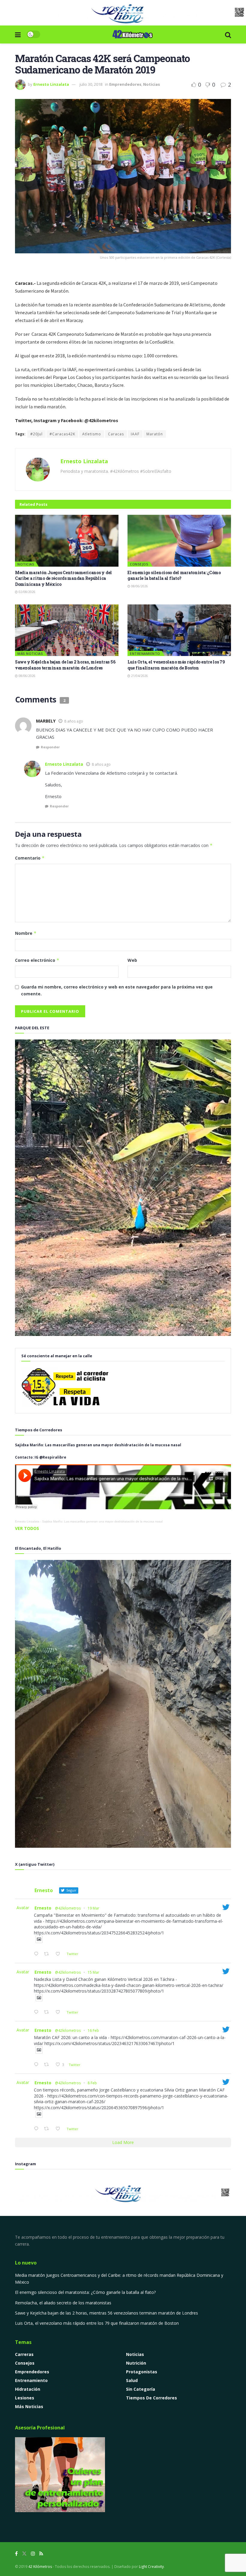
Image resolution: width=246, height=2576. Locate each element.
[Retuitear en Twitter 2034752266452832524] (48, 1954)
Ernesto (43, 1908)
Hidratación (28, 2389)
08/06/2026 (139, 586)
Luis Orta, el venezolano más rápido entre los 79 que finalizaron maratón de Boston (176, 665)
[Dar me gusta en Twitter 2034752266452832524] (60, 1954)
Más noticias (30, 653)
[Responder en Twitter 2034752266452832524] (37, 1954)
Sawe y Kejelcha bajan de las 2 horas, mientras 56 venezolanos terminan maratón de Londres (65, 665)
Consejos (139, 564)
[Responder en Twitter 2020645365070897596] (37, 2129)
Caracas (116, 434)
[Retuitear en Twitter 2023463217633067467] (48, 2065)
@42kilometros (68, 1908)
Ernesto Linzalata (51, 84)
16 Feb (93, 2030)
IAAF (135, 434)
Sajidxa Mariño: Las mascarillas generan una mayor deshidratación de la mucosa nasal (102, 1521)
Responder (50, 747)
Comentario (30, 858)
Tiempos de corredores (151, 2398)
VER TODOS (27, 1528)
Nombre (26, 933)
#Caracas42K (62, 434)
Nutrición (136, 2363)
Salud (132, 2380)
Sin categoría (141, 2389)
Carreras (24, 2354)
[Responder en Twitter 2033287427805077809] (37, 2012)
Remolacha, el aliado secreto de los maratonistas (63, 2303)
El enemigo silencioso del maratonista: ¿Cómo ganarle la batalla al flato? (174, 575)
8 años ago (74, 721)
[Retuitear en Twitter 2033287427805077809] (48, 2012)
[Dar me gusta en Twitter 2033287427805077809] (60, 2012)
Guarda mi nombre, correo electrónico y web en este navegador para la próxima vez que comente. (117, 990)
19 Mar (93, 1908)
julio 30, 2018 (91, 84)
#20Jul (36, 434)
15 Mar (93, 1972)
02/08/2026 (27, 592)
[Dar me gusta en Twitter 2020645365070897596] (60, 2129)
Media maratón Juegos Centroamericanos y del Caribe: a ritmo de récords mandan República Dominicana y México (63, 578)
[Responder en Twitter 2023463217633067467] (37, 2065)
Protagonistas (142, 2372)
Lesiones (25, 2398)
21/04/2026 (139, 676)
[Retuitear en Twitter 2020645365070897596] (48, 2129)
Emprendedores (125, 84)
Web (132, 960)
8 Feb (92, 2083)
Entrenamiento (145, 653)
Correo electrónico (37, 960)
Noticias (151, 84)
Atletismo (92, 434)
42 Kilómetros (40, 2567)
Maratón (155, 434)
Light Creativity (151, 2567)
